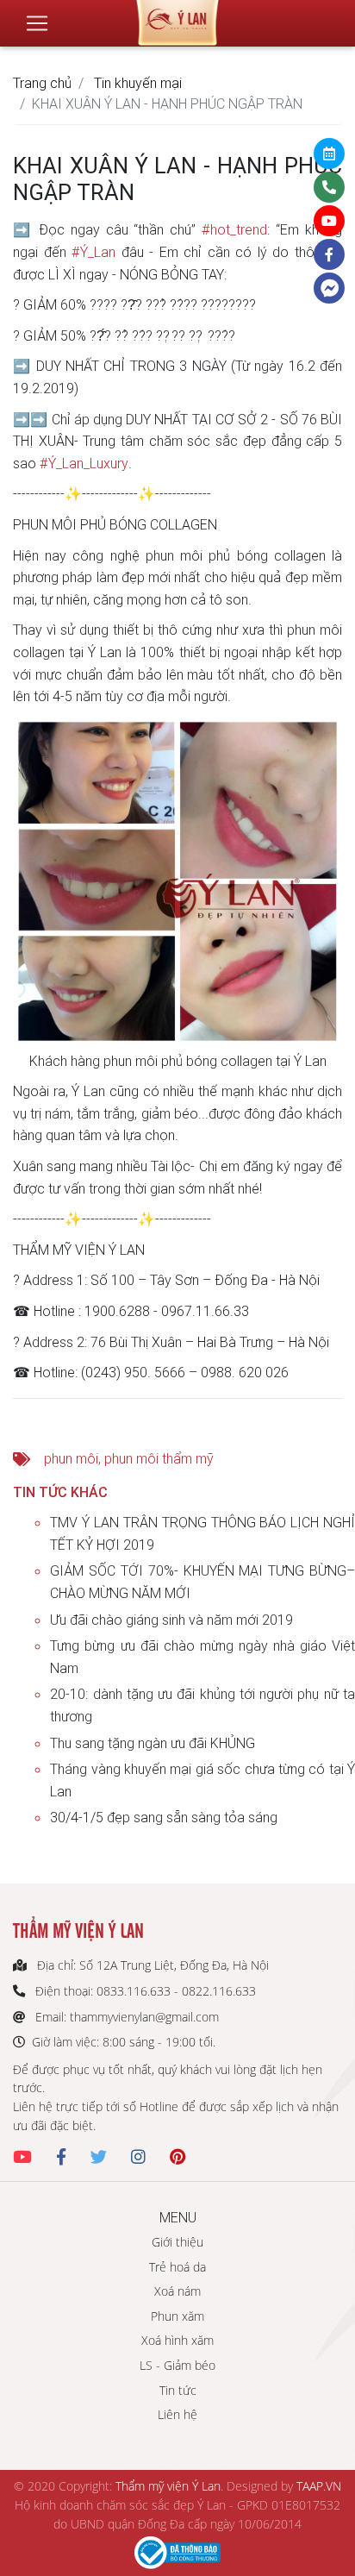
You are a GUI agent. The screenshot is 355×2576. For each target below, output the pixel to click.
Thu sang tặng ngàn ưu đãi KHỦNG (153, 1743)
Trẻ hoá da (177, 2267)
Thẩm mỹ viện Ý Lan (168, 2486)
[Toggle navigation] (37, 23)
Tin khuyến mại (138, 83)
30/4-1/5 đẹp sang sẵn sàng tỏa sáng (164, 1817)
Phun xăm (177, 2316)
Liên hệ (177, 2414)
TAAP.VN (319, 2486)
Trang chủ (42, 83)
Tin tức (178, 2390)
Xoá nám (177, 2291)
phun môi (71, 1458)
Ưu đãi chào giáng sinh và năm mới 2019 (171, 1620)
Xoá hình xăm (177, 2340)
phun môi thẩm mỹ (159, 1458)
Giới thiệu (177, 2242)
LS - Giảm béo (177, 2365)
